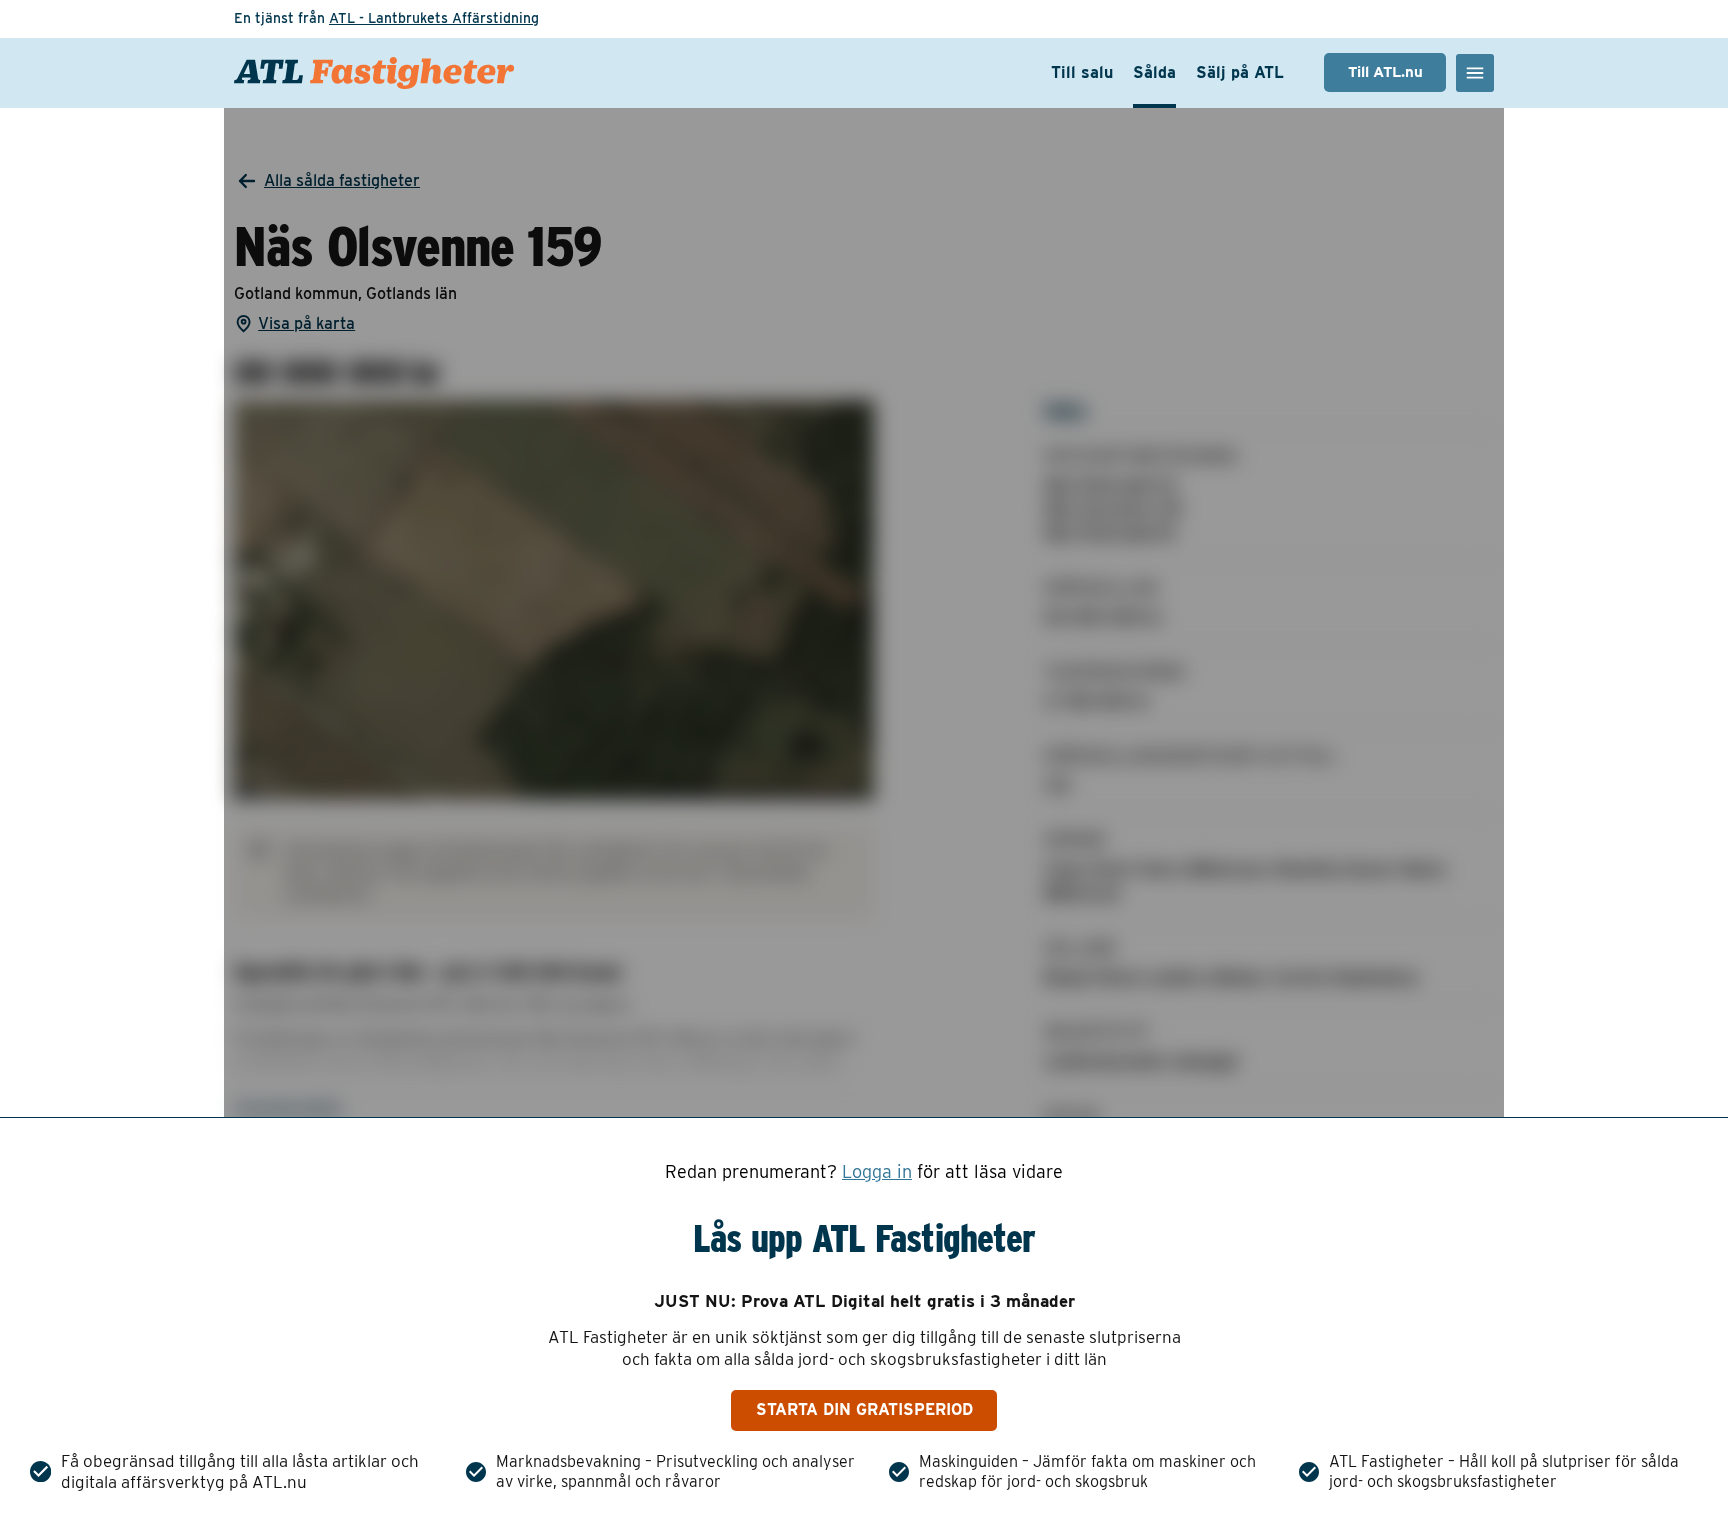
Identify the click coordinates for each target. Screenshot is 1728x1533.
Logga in (877, 1172)
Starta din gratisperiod (864, 1409)
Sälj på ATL (1240, 72)
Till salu (1082, 72)
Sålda (1154, 72)
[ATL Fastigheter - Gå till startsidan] (374, 73)
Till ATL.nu (1385, 72)
